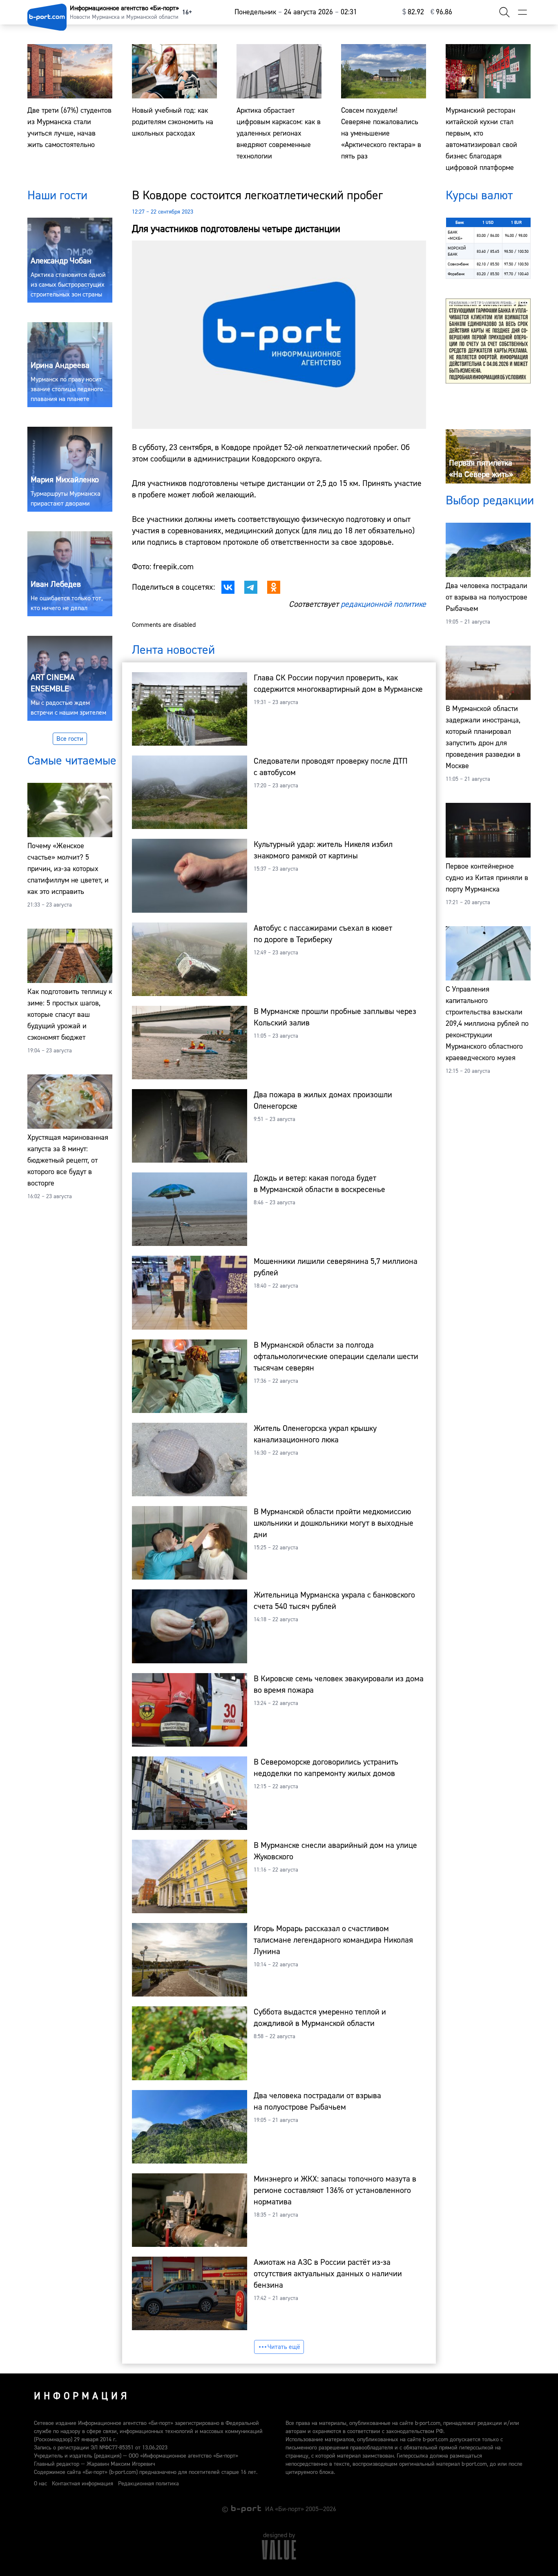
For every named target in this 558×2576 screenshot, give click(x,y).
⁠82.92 (413, 12)
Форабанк (456, 274)
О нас (40, 2484)
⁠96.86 (441, 12)
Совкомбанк (458, 264)
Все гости (70, 739)
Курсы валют (479, 195)
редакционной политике (383, 604)
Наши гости (57, 195)
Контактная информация (83, 2484)
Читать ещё (284, 2347)
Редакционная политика (148, 2484)
